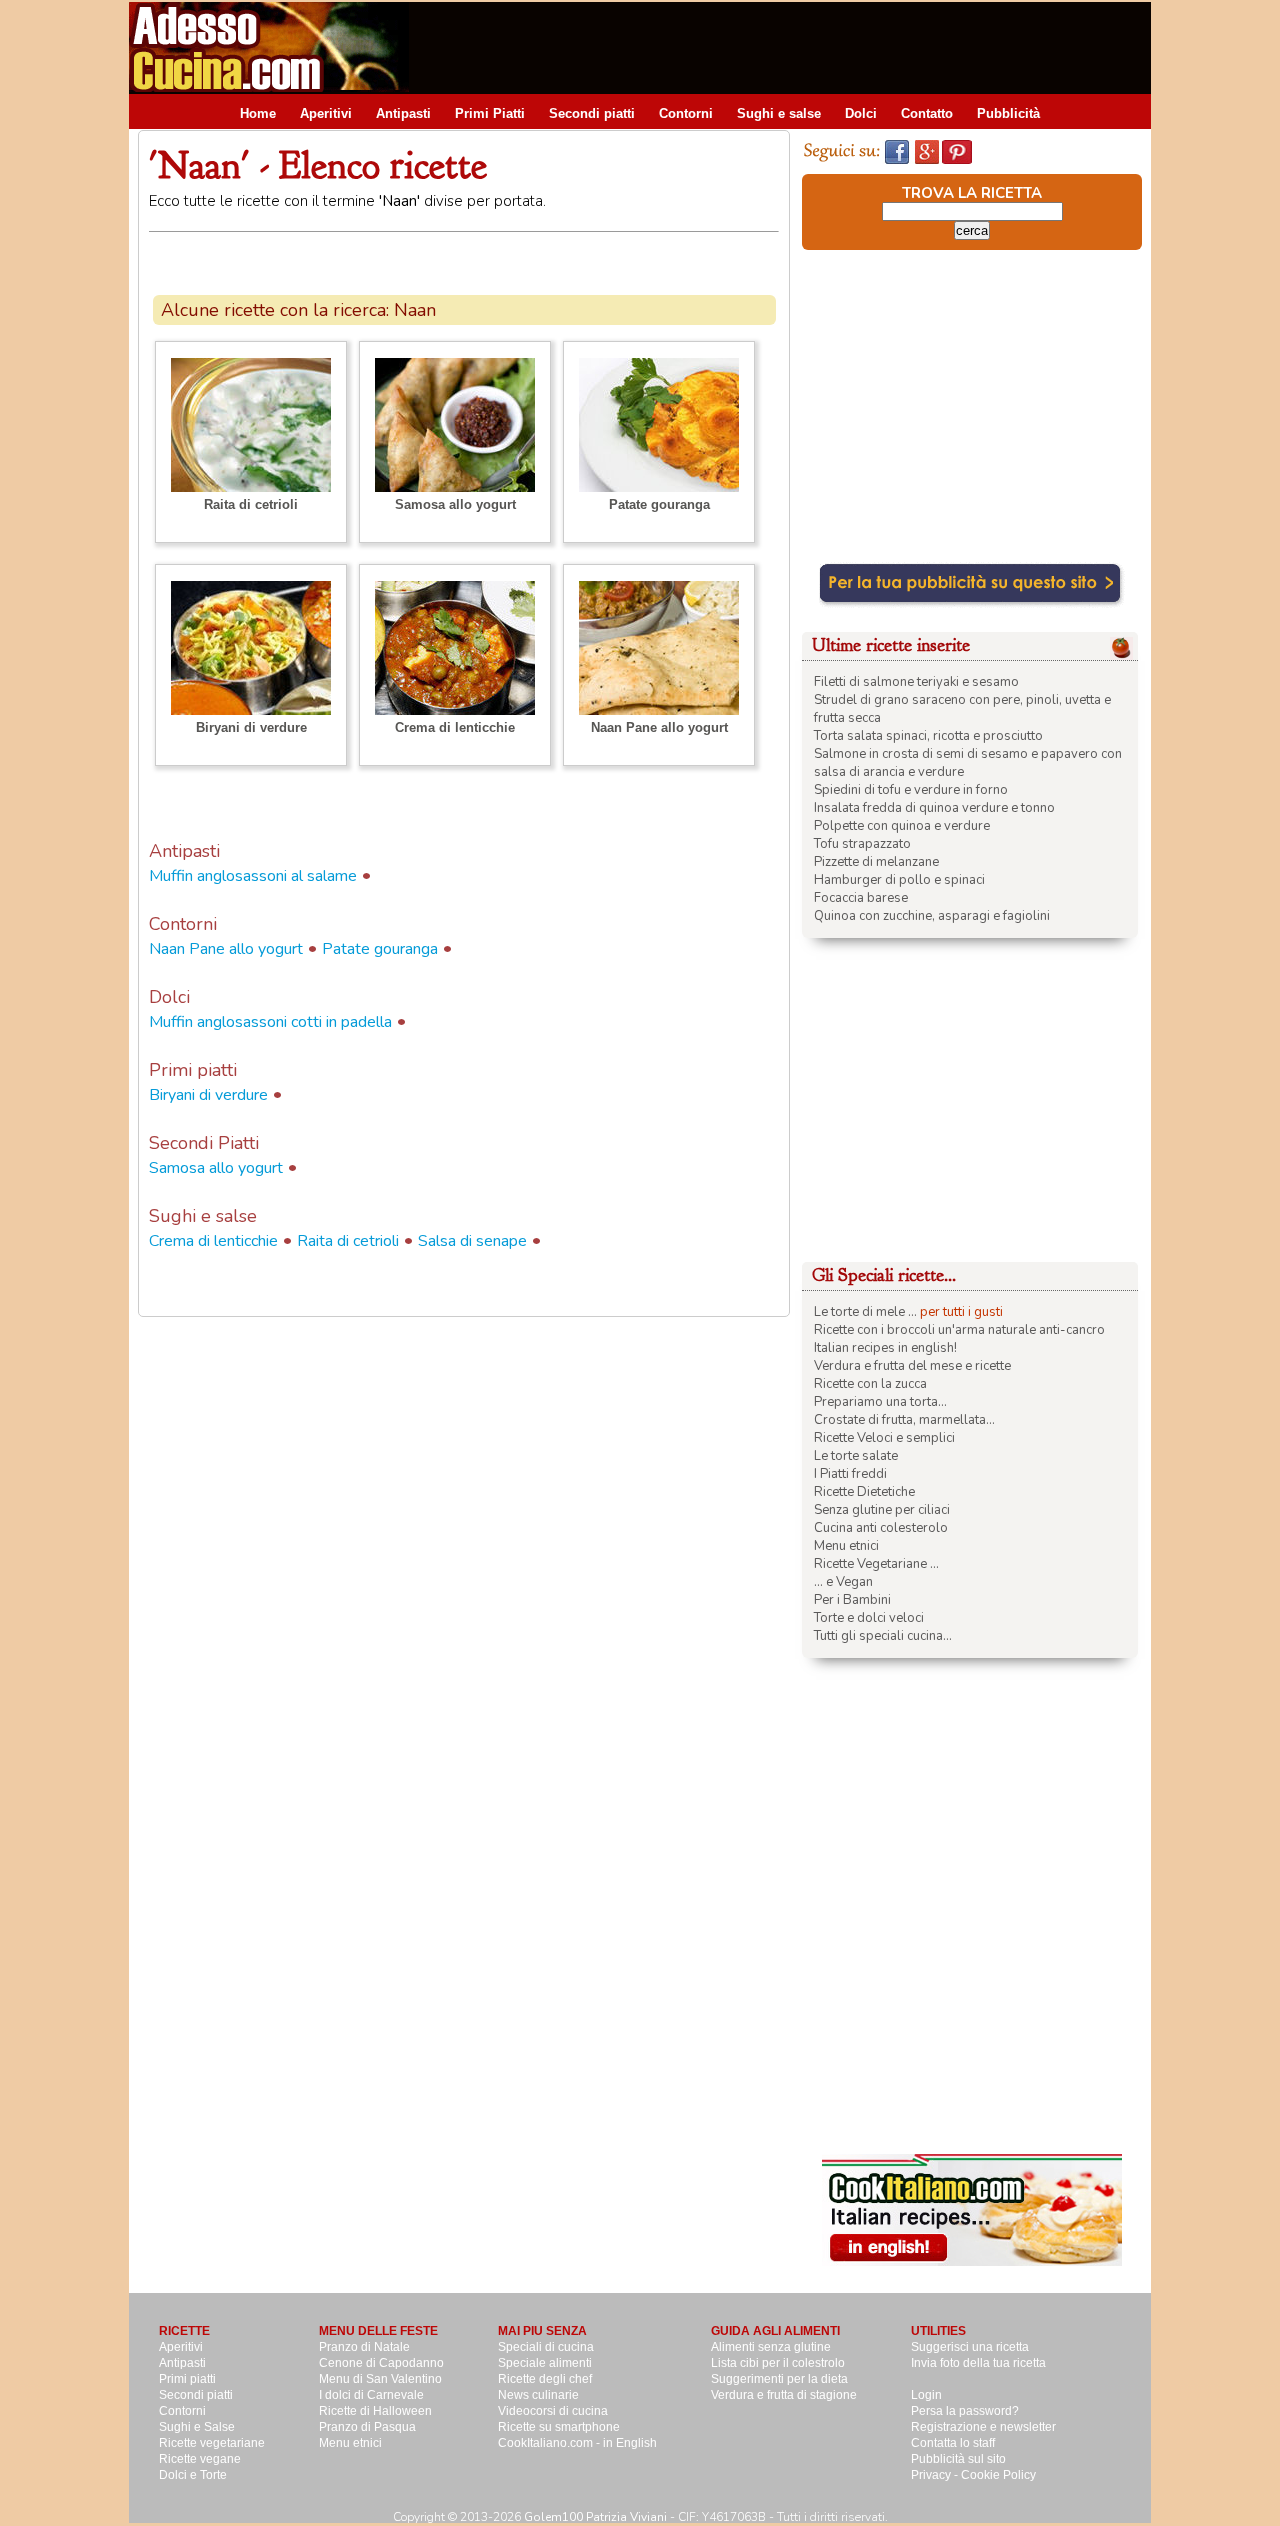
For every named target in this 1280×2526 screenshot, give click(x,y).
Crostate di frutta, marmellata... (904, 1420)
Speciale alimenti (545, 2363)
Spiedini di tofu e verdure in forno (911, 790)
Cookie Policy (998, 2475)
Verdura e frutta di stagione (784, 2395)
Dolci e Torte (193, 2475)
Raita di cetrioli (251, 504)
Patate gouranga (659, 504)
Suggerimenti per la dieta (779, 2379)
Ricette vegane (200, 2459)
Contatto (927, 113)
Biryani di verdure (251, 727)
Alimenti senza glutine (771, 2347)
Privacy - (936, 2475)
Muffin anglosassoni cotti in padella (270, 1022)
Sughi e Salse (197, 2427)
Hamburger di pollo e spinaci (899, 880)
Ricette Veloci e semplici (884, 1438)
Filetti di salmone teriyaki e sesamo (916, 682)
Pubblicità (1008, 113)
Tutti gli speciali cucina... (883, 1636)
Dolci (861, 113)
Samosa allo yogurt (455, 504)
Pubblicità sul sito (958, 2459)
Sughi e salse (779, 113)
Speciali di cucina (546, 2347)
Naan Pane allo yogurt (659, 727)
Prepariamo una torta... (880, 1402)
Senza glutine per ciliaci (882, 1510)
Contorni (686, 113)
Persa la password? (965, 2411)
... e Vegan (843, 1582)
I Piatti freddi (850, 1474)
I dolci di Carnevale (371, 2395)
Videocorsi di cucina (553, 2411)
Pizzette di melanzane (876, 862)
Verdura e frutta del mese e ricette (912, 1366)
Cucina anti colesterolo (881, 1528)
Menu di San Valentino (380, 2379)
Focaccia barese (861, 898)
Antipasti (403, 113)
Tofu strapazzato (862, 844)
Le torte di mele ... (865, 1312)
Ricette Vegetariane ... (876, 1564)
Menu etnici (846, 1546)
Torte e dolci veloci (869, 1618)
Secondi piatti (592, 113)
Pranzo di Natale (364, 2347)
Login (926, 2395)
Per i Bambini (852, 1600)
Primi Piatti (490, 113)
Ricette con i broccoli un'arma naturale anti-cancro (959, 1330)
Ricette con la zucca (870, 1384)
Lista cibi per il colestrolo (778, 2363)
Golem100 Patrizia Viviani (595, 2517)
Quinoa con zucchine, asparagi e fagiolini (932, 916)
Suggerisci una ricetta (970, 2347)
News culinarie (538, 2395)
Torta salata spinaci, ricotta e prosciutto (928, 736)
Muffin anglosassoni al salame (253, 876)
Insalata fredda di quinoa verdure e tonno (934, 808)
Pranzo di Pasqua (367, 2427)
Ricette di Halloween (375, 2411)
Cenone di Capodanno (381, 2363)
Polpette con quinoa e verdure (902, 826)
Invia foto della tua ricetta (978, 2363)
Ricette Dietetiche (864, 1492)
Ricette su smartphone (559, 2427)
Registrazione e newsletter (983, 2427)
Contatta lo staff (953, 2443)
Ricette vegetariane (212, 2443)
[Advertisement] (787, 47)
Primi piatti (187, 2379)
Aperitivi (326, 113)
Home (258, 113)
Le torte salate (856, 1456)
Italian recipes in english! (885, 1348)
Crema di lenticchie (455, 727)
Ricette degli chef (545, 2379)
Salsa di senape (472, 1241)
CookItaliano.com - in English (577, 2443)
